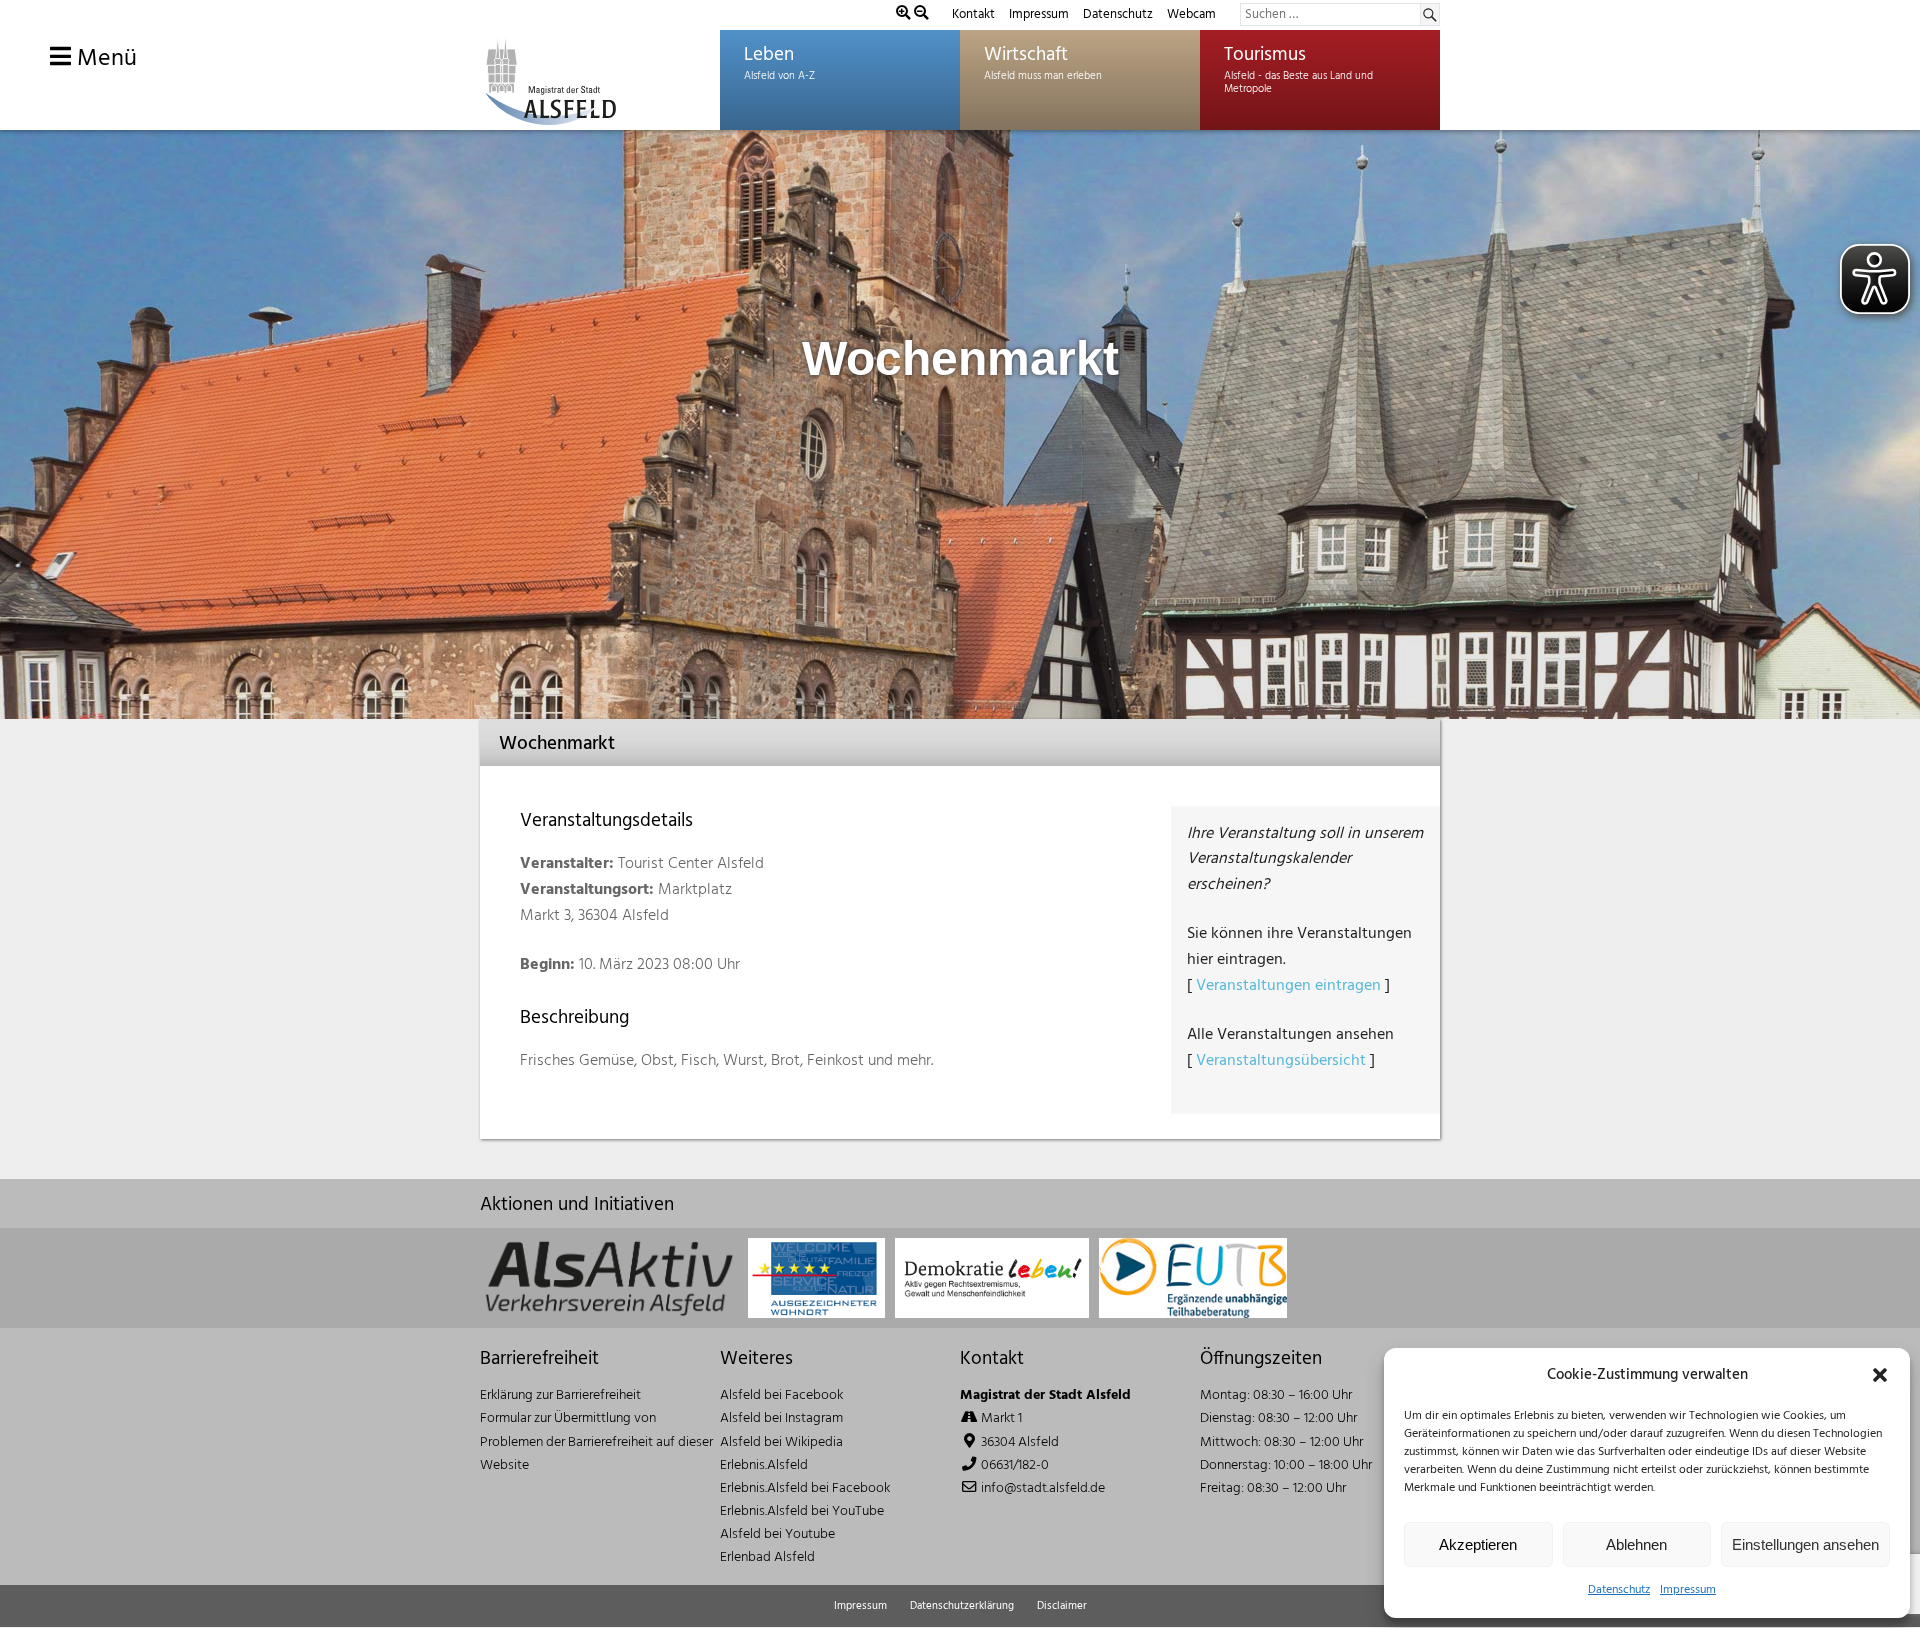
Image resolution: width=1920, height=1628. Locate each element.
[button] (1880, 1375)
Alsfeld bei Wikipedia (781, 1442)
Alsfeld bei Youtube (777, 1534)
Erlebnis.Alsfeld (764, 1465)
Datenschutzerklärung (962, 1606)
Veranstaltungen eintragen (1288, 986)
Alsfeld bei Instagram (781, 1418)
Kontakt (973, 14)
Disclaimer (1062, 1606)
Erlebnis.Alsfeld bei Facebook (805, 1488)
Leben (769, 55)
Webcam (1191, 14)
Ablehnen (1636, 1544)
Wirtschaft (1026, 55)
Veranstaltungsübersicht (1281, 1061)
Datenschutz (1619, 1590)
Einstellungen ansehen (1805, 1544)
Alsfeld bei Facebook (781, 1395)
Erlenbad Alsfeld (767, 1557)
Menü (104, 59)
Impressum (1688, 1590)
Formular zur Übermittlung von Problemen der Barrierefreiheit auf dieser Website (596, 1441)
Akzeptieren (1478, 1544)
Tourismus (1265, 55)
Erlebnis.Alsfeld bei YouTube (802, 1511)
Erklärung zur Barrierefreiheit (560, 1395)
